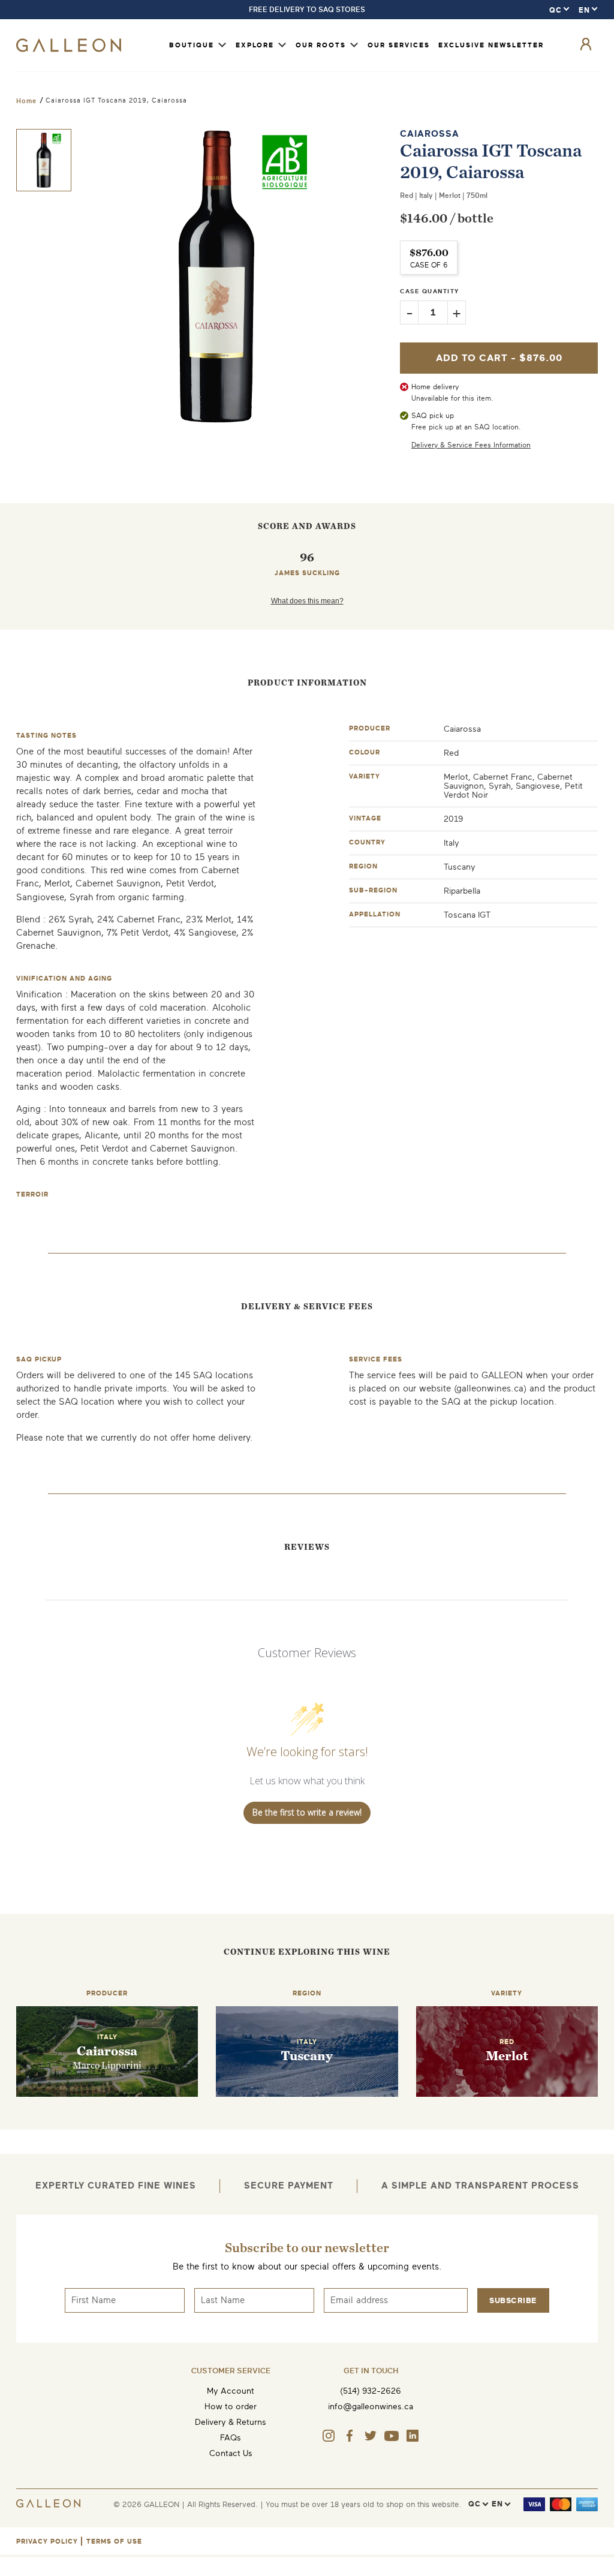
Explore (255, 45)
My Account (231, 2391)
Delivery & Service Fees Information (471, 445)
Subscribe (513, 2300)
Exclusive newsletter (491, 45)
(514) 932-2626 (371, 2391)
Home (26, 101)
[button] (44, 160)
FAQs (231, 2438)
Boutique (192, 45)
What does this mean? (307, 601)
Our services (399, 45)
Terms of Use (114, 2542)
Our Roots (321, 45)
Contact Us (231, 2453)
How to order (231, 2407)
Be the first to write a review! (307, 1812)
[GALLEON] (69, 49)
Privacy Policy (47, 2542)
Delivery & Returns (231, 2422)
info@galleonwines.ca (371, 2407)
